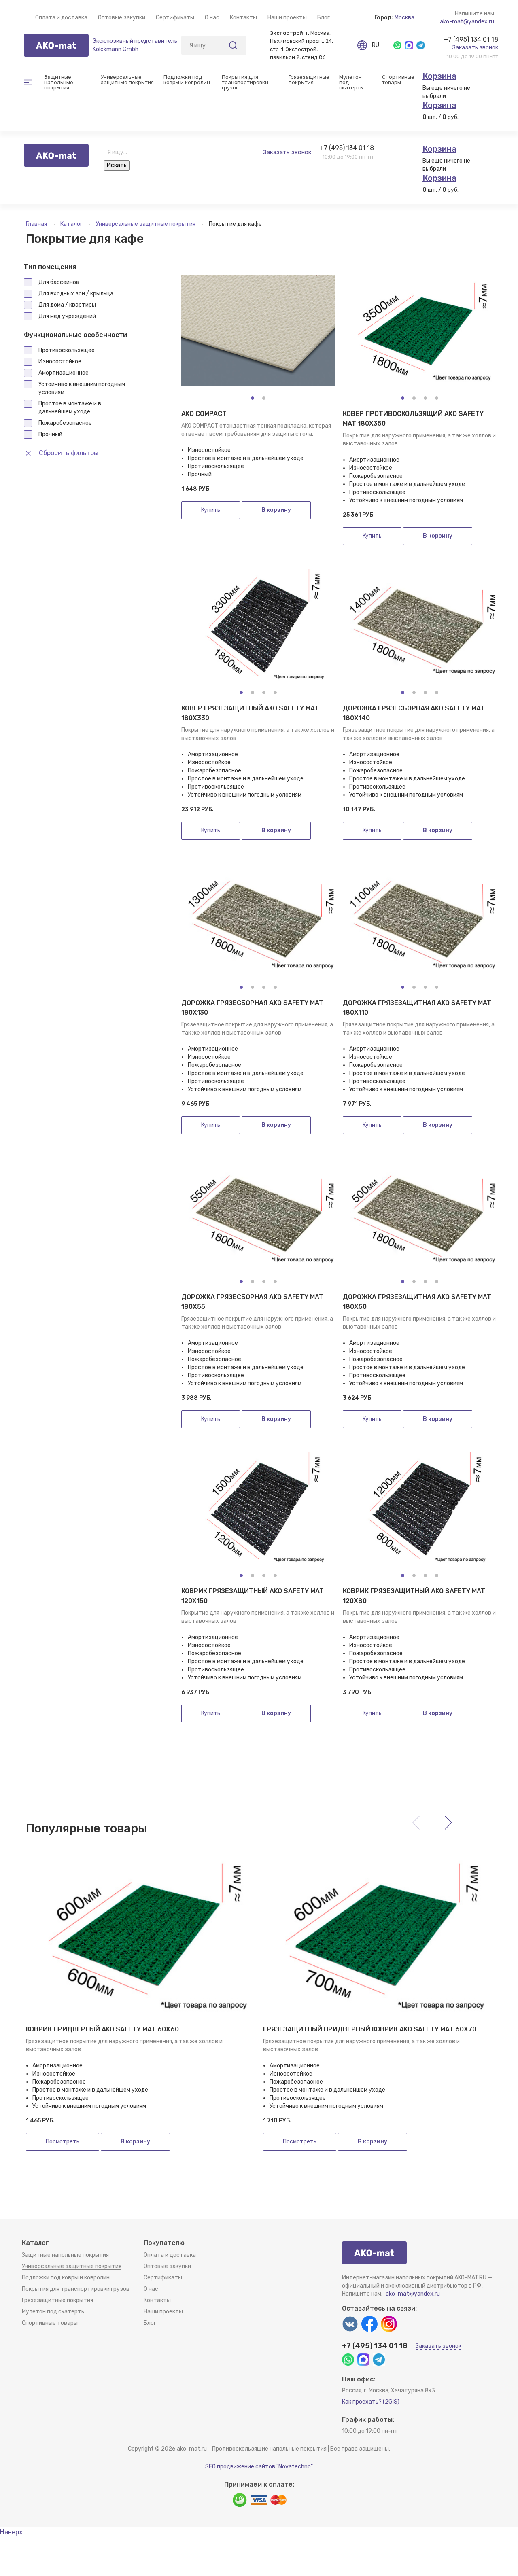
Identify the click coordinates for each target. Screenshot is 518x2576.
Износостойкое (60, 361)
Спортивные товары (50, 2323)
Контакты (243, 18)
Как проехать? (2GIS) (371, 2402)
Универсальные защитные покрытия (146, 224)
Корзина (439, 76)
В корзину (276, 510)
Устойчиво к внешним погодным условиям (82, 388)
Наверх (11, 2532)
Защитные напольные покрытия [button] (59, 82)
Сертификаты (175, 18)
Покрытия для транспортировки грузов (246, 82)
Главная (37, 224)
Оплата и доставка (61, 18)
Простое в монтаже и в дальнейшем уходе (70, 408)
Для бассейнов (59, 282)
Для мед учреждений (67, 316)
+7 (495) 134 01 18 (471, 39)
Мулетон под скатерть (351, 82)
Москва (404, 18)
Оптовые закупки (122, 18)
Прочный (50, 434)
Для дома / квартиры (67, 305)
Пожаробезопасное (65, 423)
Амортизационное (64, 373)
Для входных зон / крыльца (76, 294)
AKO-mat (56, 45)
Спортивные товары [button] (398, 80)
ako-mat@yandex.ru (467, 22)
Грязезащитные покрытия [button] (309, 80)
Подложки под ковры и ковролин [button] (187, 80)
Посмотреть (63, 2142)
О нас (212, 18)
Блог (324, 18)
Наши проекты (287, 18)
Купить (211, 510)
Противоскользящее (67, 350)
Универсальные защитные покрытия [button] (127, 80)
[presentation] (448, 1823)
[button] (253, 398)
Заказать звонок (475, 48)
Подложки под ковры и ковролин (66, 2278)
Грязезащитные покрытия (57, 2300)
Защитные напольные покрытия (65, 2255)
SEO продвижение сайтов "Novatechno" (259, 2467)
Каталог (72, 224)
